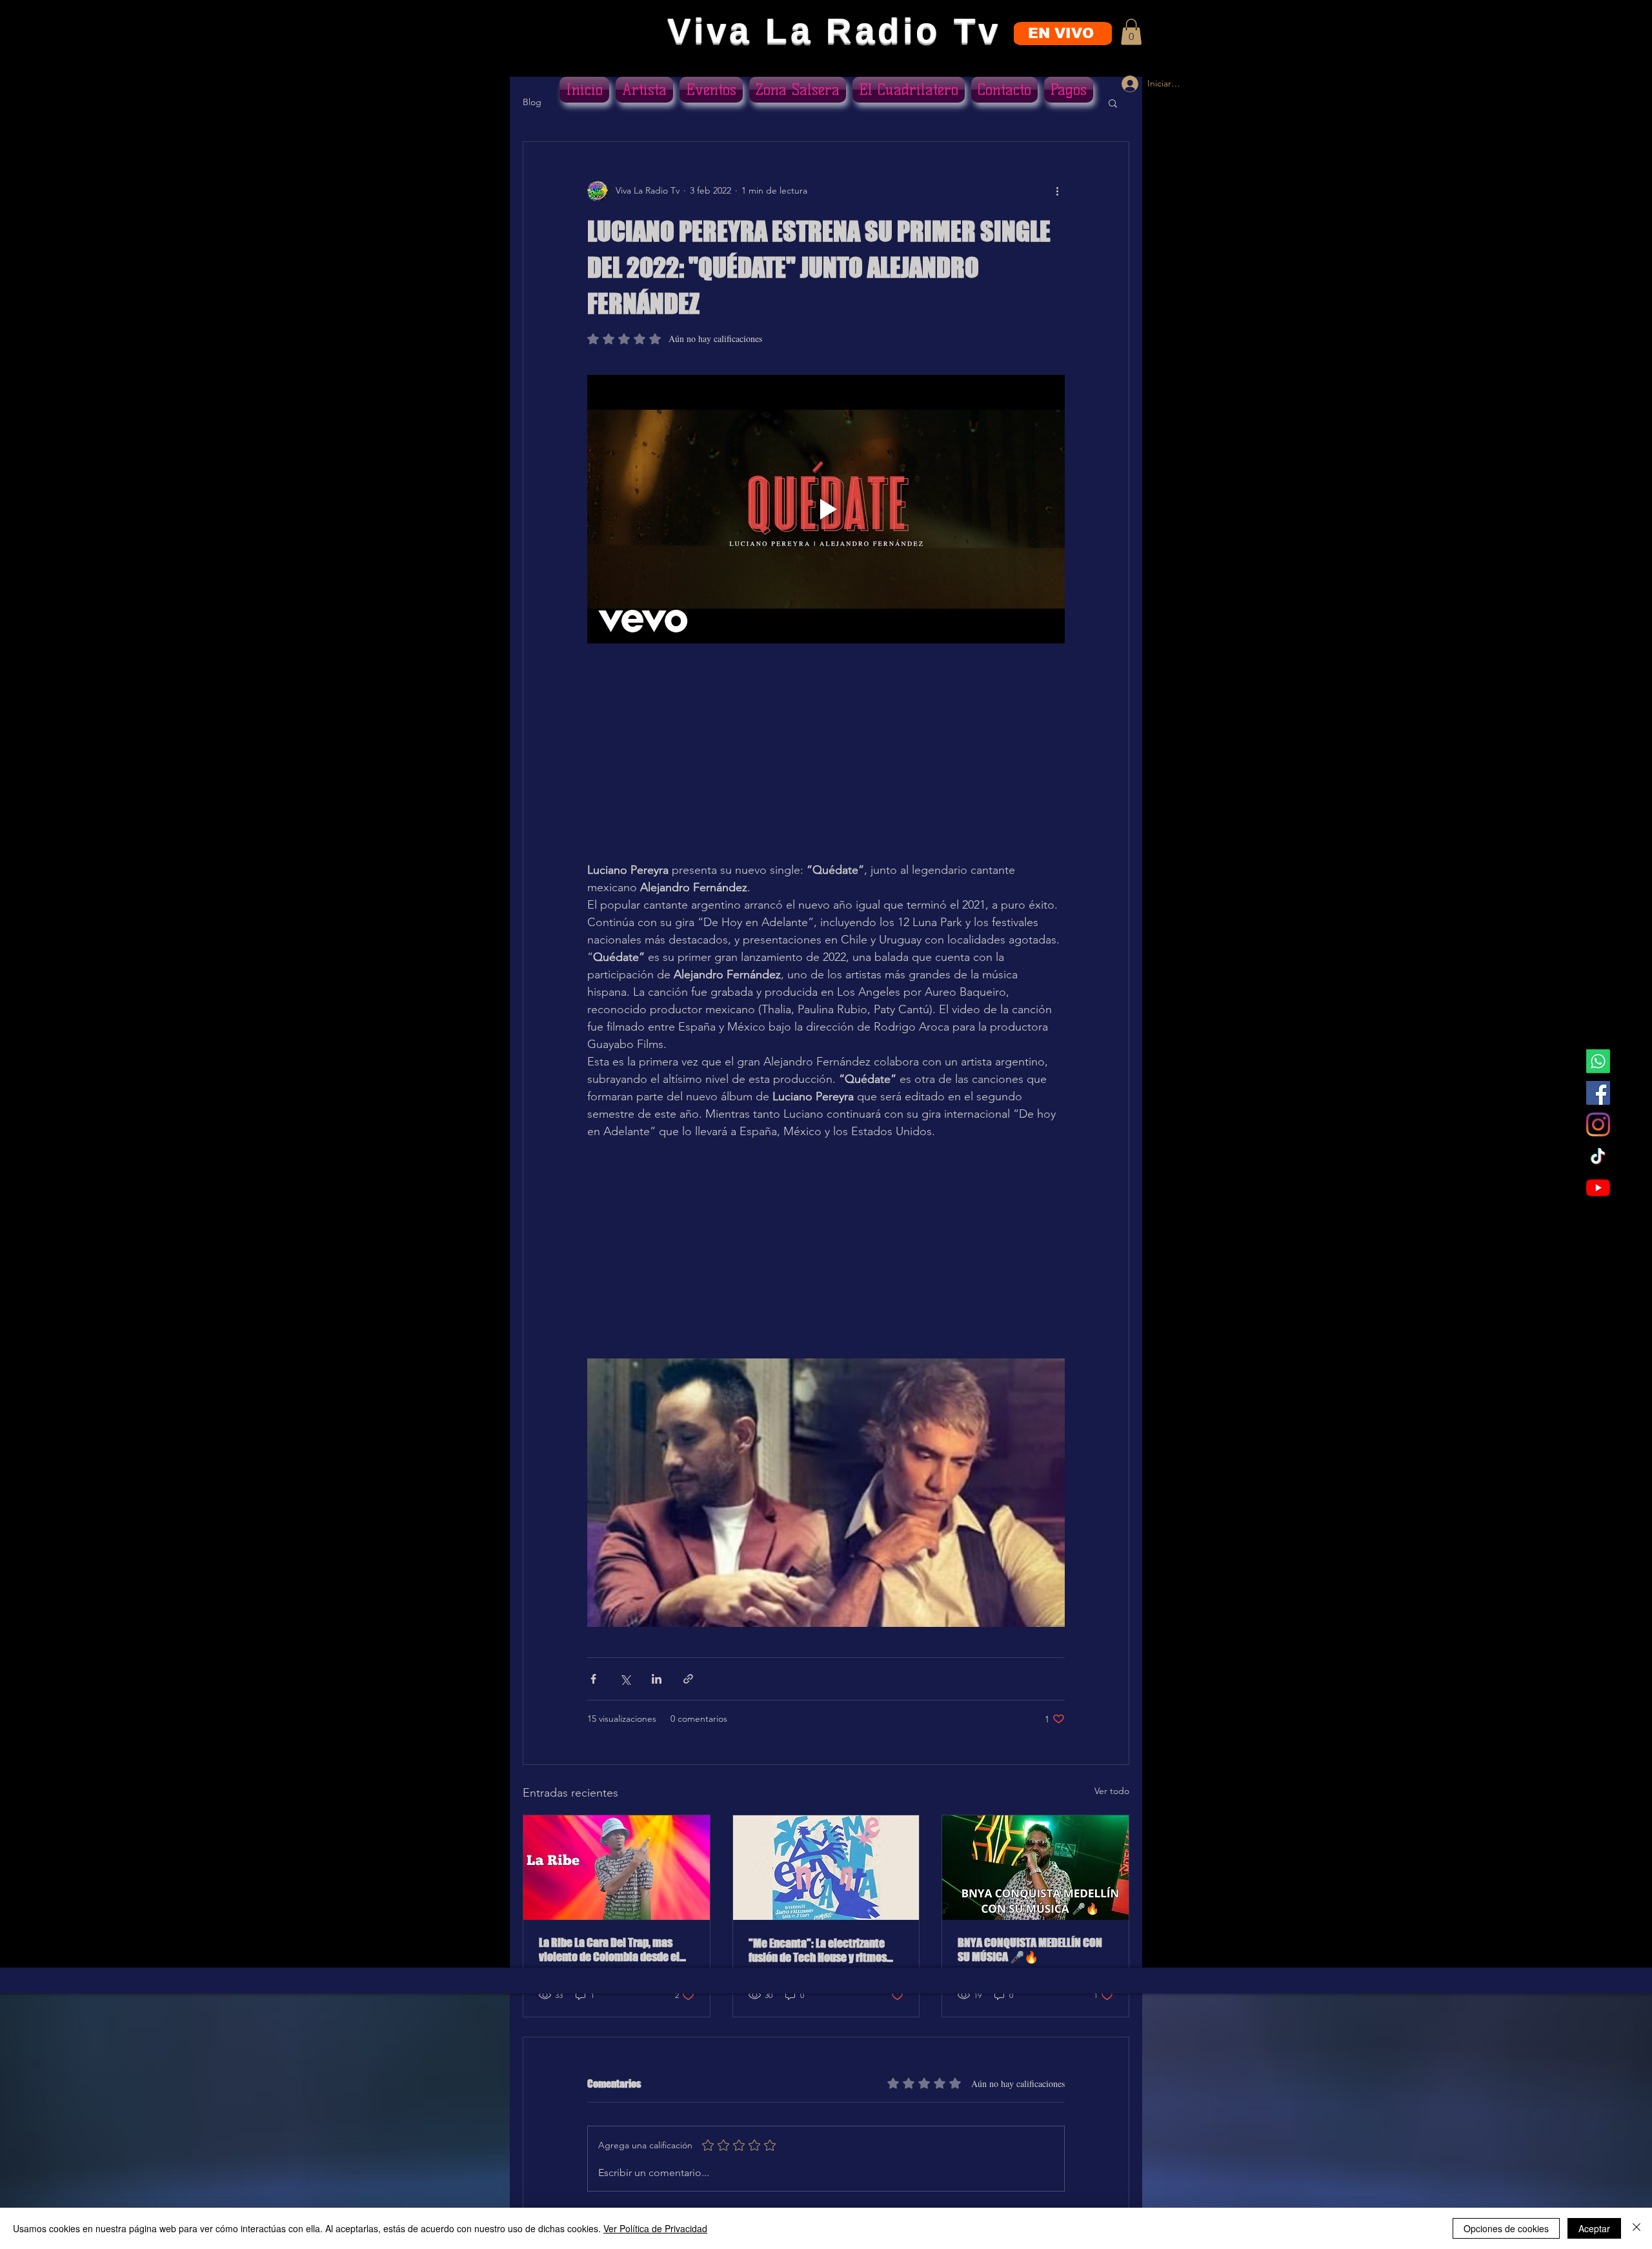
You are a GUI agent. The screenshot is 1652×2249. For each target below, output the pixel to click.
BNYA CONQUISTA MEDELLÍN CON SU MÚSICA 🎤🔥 (1030, 1950)
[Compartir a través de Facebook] (593, 1679)
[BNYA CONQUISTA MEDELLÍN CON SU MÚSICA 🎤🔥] (1035, 1868)
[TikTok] (1598, 1156)
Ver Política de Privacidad (655, 2228)
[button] (1131, 32)
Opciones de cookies (1506, 2228)
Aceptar (1594, 2228)
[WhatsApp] (1598, 1061)
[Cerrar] (1637, 2228)
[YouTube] (1598, 1188)
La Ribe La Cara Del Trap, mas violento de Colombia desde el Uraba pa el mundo (609, 1950)
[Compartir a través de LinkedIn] (657, 1679)
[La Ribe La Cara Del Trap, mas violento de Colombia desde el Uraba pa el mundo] (617, 1868)
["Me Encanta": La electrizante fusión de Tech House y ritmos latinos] (826, 1868)
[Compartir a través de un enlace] (688, 1679)
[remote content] (826, 770)
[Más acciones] (1057, 191)
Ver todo (1112, 1791)
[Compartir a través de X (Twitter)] (625, 1679)
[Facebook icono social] (1598, 1093)
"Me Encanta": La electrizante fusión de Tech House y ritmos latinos (818, 1950)
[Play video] (826, 509)
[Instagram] (1598, 1124)
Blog (532, 102)
